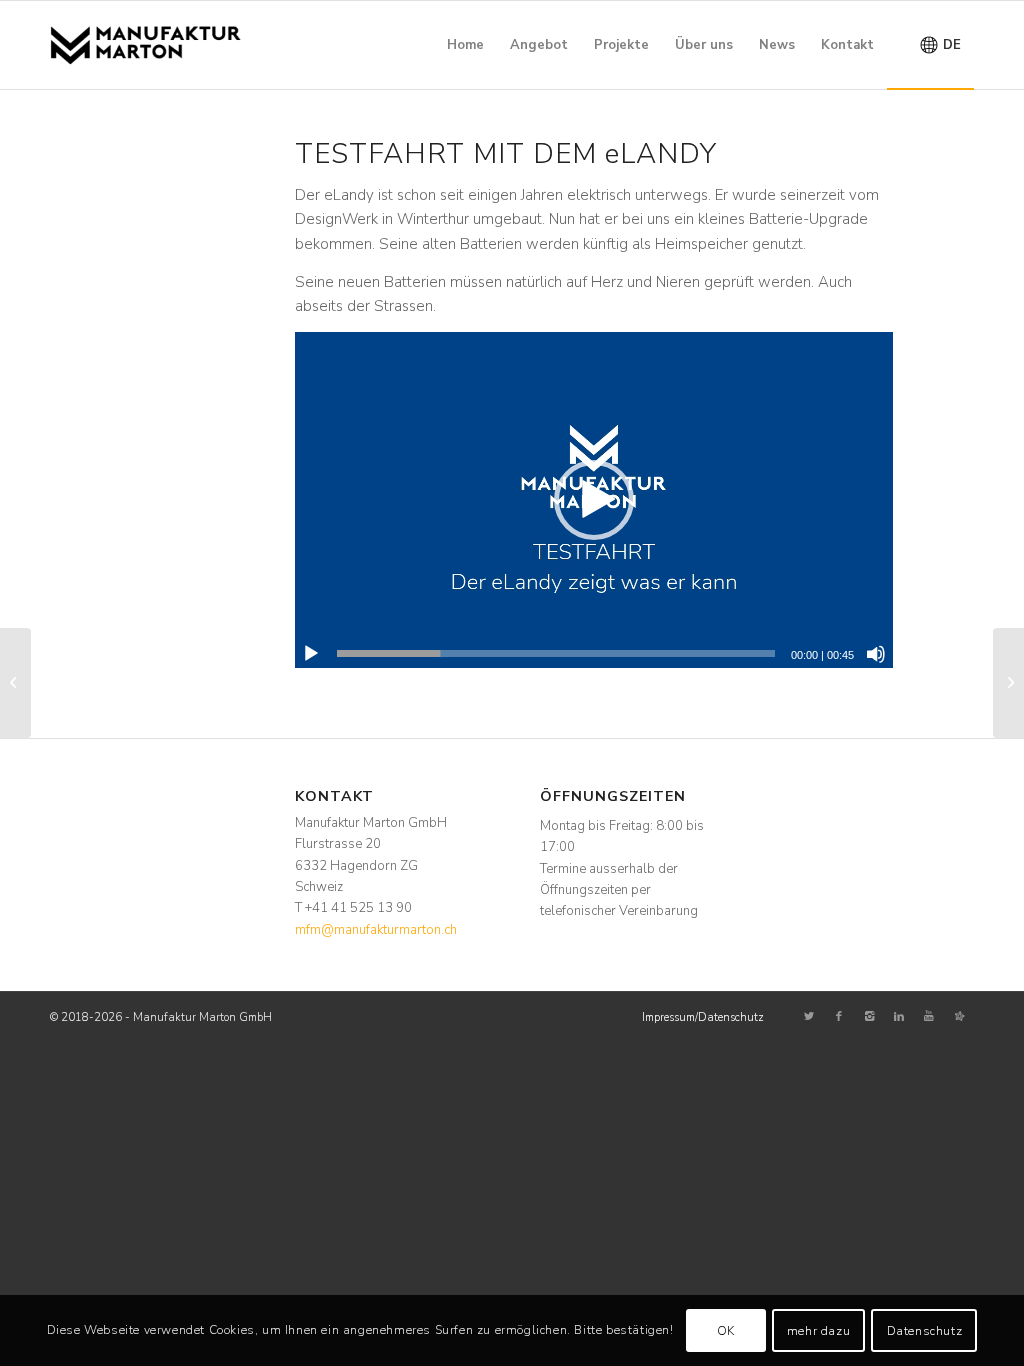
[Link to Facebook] (839, 1017)
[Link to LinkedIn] (899, 1017)
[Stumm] (876, 654)
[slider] (556, 653)
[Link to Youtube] (929, 1017)
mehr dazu (818, 1331)
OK (726, 1331)
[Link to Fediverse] (959, 1017)
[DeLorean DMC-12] (1008, 683)
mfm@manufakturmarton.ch (376, 930)
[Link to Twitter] (809, 1017)
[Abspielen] (311, 654)
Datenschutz (925, 1331)
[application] (594, 500)
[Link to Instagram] (869, 1017)
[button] (594, 500)
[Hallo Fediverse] (15, 683)
